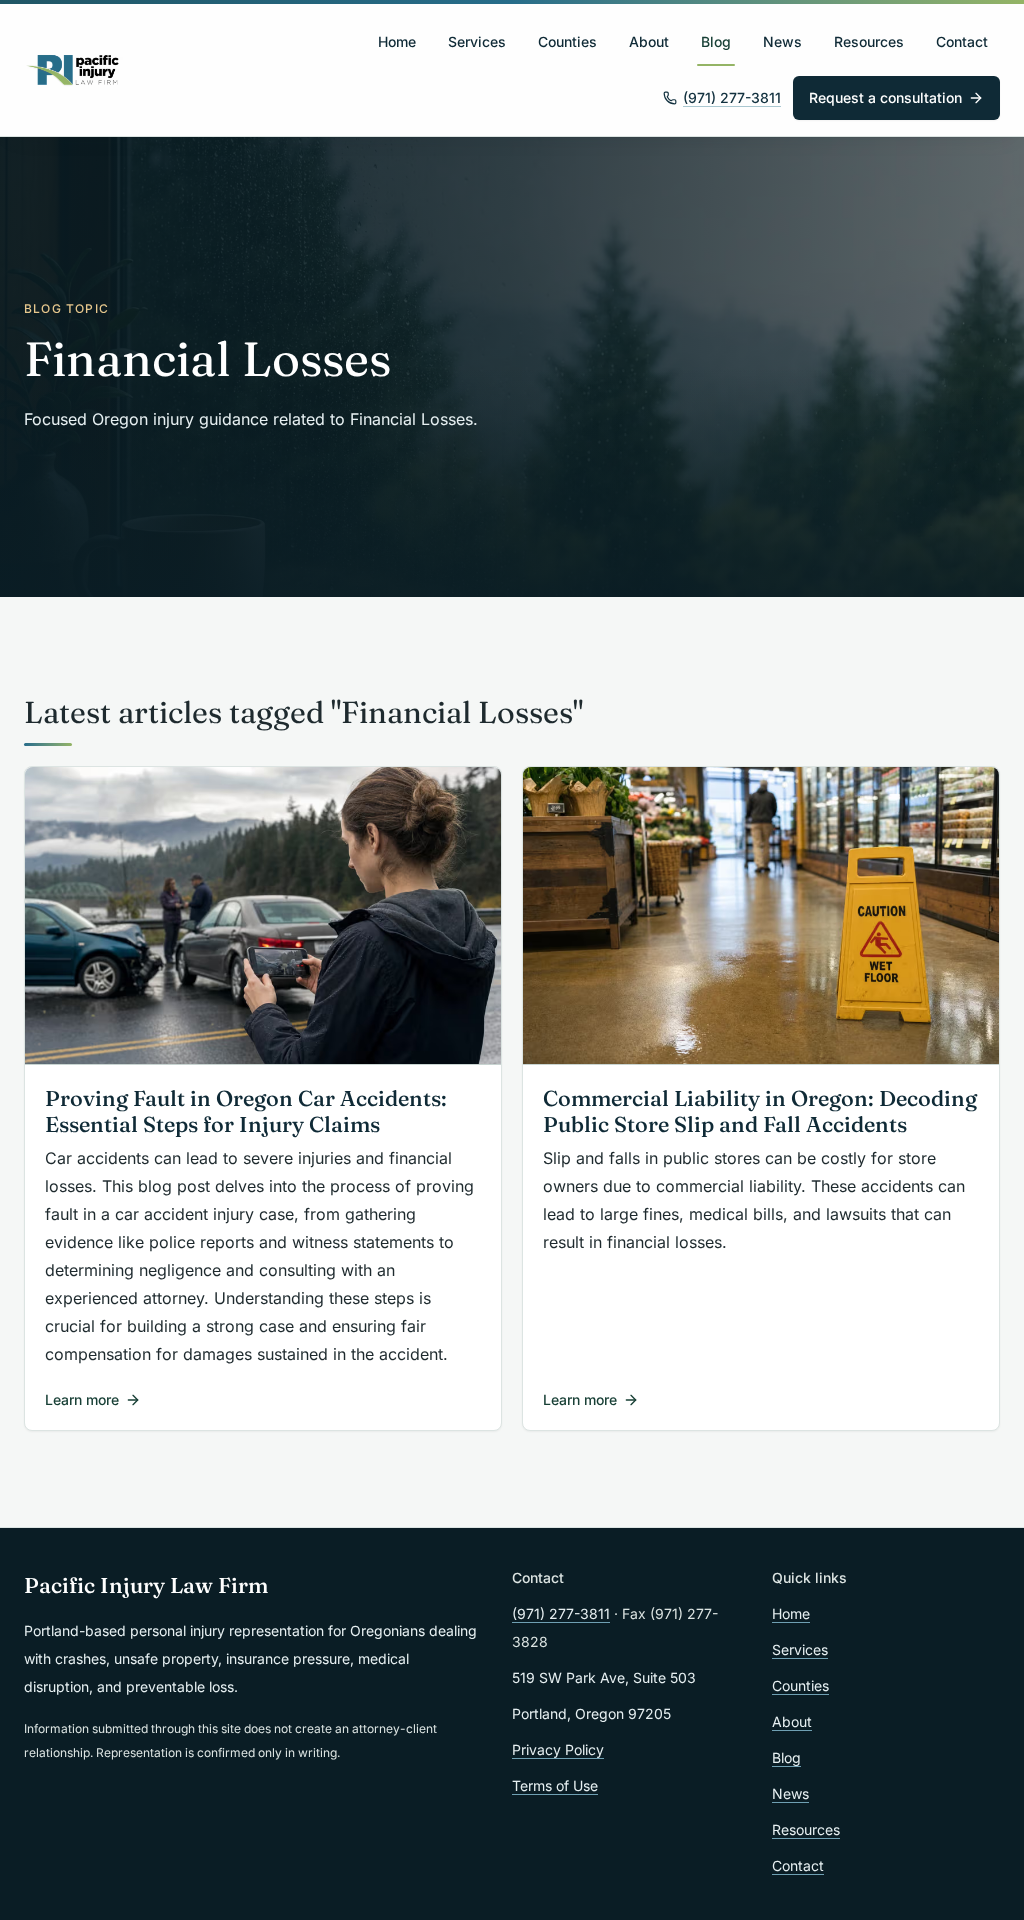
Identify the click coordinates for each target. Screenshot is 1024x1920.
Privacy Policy (558, 1749)
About (649, 41)
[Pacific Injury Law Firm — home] (73, 70)
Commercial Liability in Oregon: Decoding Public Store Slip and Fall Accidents (760, 1112)
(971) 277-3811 (732, 97)
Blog (716, 41)
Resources (869, 41)
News (782, 41)
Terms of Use (555, 1785)
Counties (567, 41)
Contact (962, 41)
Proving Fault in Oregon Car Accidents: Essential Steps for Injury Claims (246, 1112)
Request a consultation (885, 97)
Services (477, 41)
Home (397, 41)
